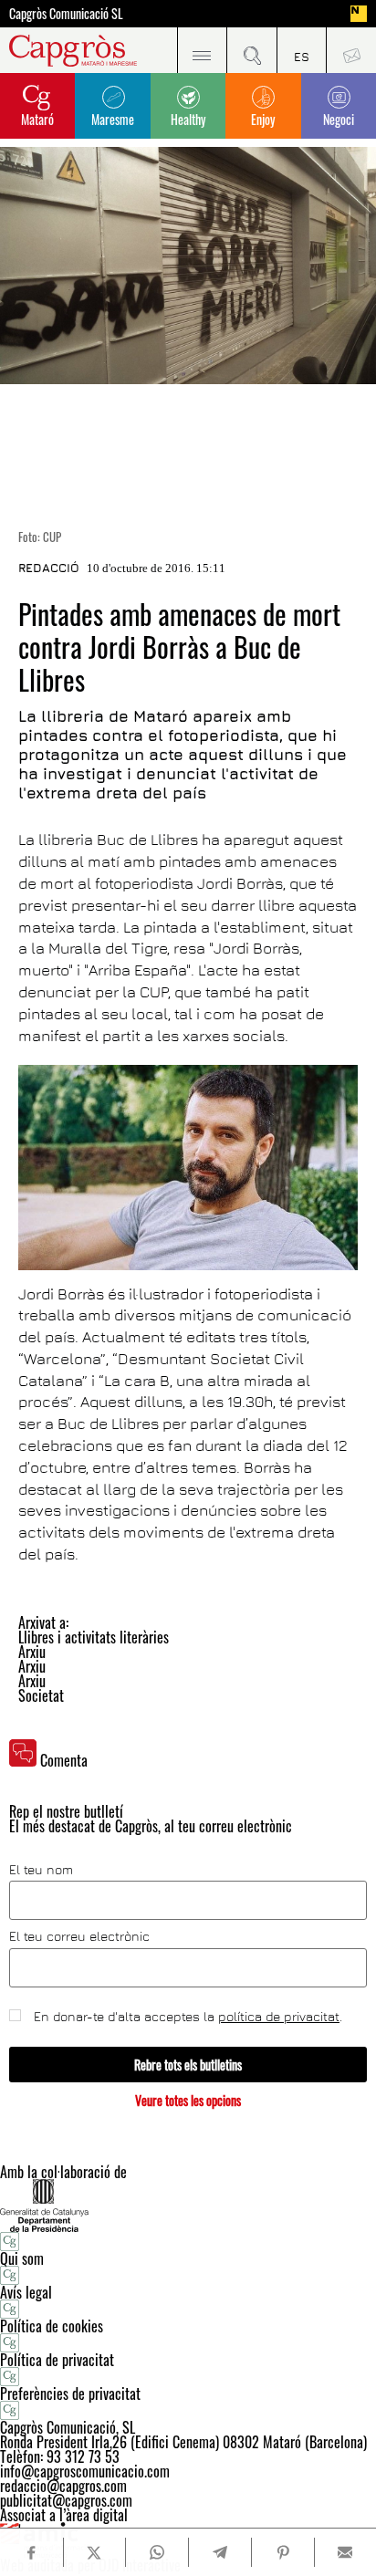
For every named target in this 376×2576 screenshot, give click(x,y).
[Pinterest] (282, 2552)
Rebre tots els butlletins (188, 2065)
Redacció (49, 568)
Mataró (37, 119)
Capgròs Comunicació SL (66, 14)
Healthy (188, 119)
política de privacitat (279, 2016)
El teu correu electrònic (79, 1936)
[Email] (345, 2552)
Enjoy (263, 119)
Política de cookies (52, 2326)
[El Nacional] (359, 14)
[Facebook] (31, 2553)
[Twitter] (94, 2552)
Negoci (339, 119)
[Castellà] (302, 50)
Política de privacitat (57, 2360)
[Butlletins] (351, 50)
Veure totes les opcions (188, 2100)
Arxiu (32, 1652)
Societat (41, 1695)
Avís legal (26, 2292)
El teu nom (41, 1870)
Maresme (113, 119)
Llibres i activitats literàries (94, 1637)
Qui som (22, 2258)
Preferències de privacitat (70, 2393)
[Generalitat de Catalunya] (188, 2205)
